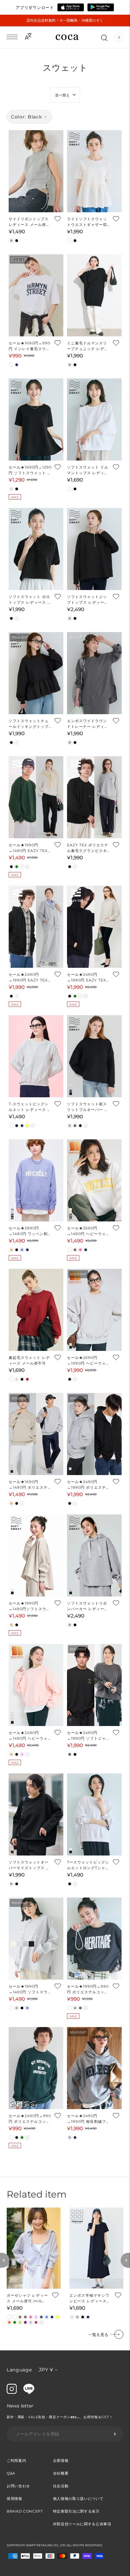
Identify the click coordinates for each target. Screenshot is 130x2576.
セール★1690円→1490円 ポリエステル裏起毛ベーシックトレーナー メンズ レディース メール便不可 (30, 1485)
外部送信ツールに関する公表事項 (82, 2524)
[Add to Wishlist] (57, 219)
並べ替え (62, 95)
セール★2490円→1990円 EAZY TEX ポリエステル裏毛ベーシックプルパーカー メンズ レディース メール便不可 (88, 978)
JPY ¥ (46, 2370)
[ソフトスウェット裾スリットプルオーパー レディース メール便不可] (94, 1056)
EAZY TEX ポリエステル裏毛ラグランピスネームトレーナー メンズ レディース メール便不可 (88, 848)
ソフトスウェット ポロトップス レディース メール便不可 (30, 600)
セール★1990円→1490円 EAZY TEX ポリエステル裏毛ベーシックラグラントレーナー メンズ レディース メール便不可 (30, 848)
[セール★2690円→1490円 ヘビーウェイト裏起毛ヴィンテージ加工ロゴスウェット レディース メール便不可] (94, 1180)
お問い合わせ (18, 2486)
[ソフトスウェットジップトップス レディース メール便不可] (94, 549)
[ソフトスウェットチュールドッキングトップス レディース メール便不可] (36, 673)
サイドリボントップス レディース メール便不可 (29, 222)
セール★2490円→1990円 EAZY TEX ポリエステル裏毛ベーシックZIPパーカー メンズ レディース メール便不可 (30, 978)
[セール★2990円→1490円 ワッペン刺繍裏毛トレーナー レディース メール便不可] (36, 1180)
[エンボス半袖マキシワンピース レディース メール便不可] (96, 2248)
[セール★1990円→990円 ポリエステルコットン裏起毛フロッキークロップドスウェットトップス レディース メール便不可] (94, 1939)
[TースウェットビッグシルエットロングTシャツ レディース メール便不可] (94, 1814)
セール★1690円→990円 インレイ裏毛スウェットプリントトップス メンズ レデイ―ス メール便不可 (30, 346)
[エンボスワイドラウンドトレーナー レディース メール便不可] (94, 673)
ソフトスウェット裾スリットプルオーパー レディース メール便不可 (88, 1107)
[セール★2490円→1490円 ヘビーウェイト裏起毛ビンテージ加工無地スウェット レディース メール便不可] (36, 1685)
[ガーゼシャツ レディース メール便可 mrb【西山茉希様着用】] (34, 2248)
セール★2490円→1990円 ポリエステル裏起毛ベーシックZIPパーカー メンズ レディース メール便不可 (88, 1485)
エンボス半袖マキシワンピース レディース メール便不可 (89, 2299)
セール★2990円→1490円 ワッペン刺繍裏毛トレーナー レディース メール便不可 (30, 1231)
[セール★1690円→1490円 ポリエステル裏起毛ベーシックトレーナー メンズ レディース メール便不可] (36, 1434)
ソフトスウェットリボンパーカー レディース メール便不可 (88, 1606)
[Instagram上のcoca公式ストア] (12, 2392)
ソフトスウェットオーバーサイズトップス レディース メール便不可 (29, 1865)
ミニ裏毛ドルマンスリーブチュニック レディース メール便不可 (88, 346)
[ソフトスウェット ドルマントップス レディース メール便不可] (94, 419)
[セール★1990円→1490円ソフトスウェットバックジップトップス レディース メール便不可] (36, 1555)
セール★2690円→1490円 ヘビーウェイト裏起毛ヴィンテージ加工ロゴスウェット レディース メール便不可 (88, 1231)
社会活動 (61, 2486)
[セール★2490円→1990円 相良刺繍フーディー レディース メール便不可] (94, 2068)
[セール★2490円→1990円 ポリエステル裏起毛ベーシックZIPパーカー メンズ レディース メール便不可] (94, 1434)
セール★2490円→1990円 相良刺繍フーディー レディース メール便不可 (88, 2119)
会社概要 (61, 2473)
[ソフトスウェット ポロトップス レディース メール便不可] (36, 549)
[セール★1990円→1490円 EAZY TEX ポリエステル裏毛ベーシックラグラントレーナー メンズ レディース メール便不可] (36, 797)
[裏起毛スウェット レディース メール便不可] (36, 1310)
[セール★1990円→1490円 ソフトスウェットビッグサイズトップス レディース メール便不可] (36, 1939)
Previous (5, 2260)
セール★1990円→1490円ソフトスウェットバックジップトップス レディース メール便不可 (30, 1606)
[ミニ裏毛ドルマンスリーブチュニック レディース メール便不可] (94, 295)
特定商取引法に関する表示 (76, 2511)
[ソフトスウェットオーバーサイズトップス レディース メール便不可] (36, 1814)
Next (125, 2260)
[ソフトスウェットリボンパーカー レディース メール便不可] (94, 1555)
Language (19, 2370)
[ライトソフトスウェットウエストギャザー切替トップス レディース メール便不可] (94, 171)
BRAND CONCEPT (25, 2511)
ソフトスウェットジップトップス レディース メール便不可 (88, 600)
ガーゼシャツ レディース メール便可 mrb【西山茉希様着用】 (27, 2299)
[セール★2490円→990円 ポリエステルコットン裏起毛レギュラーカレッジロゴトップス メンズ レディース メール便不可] (36, 2068)
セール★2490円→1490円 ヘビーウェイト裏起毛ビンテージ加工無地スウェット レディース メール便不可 (30, 1736)
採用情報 (14, 2499)
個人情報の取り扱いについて (78, 2499)
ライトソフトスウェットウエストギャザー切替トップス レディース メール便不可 (88, 222)
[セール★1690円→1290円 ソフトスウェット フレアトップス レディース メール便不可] (36, 419)
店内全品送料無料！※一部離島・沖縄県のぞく (65, 20)
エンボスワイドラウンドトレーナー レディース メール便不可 (88, 724)
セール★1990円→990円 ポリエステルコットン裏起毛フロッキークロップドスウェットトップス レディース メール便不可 (88, 1989)
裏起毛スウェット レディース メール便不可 (29, 1360)
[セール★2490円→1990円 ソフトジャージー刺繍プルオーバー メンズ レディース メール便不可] (94, 1685)
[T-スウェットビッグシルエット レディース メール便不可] (36, 1056)
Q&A (11, 2473)
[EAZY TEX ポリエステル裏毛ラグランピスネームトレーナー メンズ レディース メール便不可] (94, 797)
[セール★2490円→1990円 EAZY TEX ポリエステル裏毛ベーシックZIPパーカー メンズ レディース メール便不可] (36, 927)
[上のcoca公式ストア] (29, 2392)
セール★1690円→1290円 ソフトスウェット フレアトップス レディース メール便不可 (30, 470)
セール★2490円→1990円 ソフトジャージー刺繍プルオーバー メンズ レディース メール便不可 (88, 1736)
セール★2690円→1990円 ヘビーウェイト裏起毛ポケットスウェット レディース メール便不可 (88, 1361)
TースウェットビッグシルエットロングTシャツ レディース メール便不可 (88, 1865)
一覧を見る (98, 2335)
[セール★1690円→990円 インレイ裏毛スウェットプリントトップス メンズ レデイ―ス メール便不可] (36, 295)
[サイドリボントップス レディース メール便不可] (36, 171)
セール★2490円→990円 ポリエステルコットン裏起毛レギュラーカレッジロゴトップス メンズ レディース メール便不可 (30, 2119)
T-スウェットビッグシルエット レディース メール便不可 (30, 1107)
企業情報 (61, 2461)
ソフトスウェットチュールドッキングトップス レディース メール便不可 (30, 724)
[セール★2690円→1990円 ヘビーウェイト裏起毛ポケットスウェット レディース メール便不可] (94, 1310)
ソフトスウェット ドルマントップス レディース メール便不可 (88, 470)
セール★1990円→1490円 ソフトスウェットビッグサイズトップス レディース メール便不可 (30, 1989)
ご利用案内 (16, 2461)
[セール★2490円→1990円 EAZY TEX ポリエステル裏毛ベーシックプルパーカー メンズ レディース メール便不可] (94, 927)
